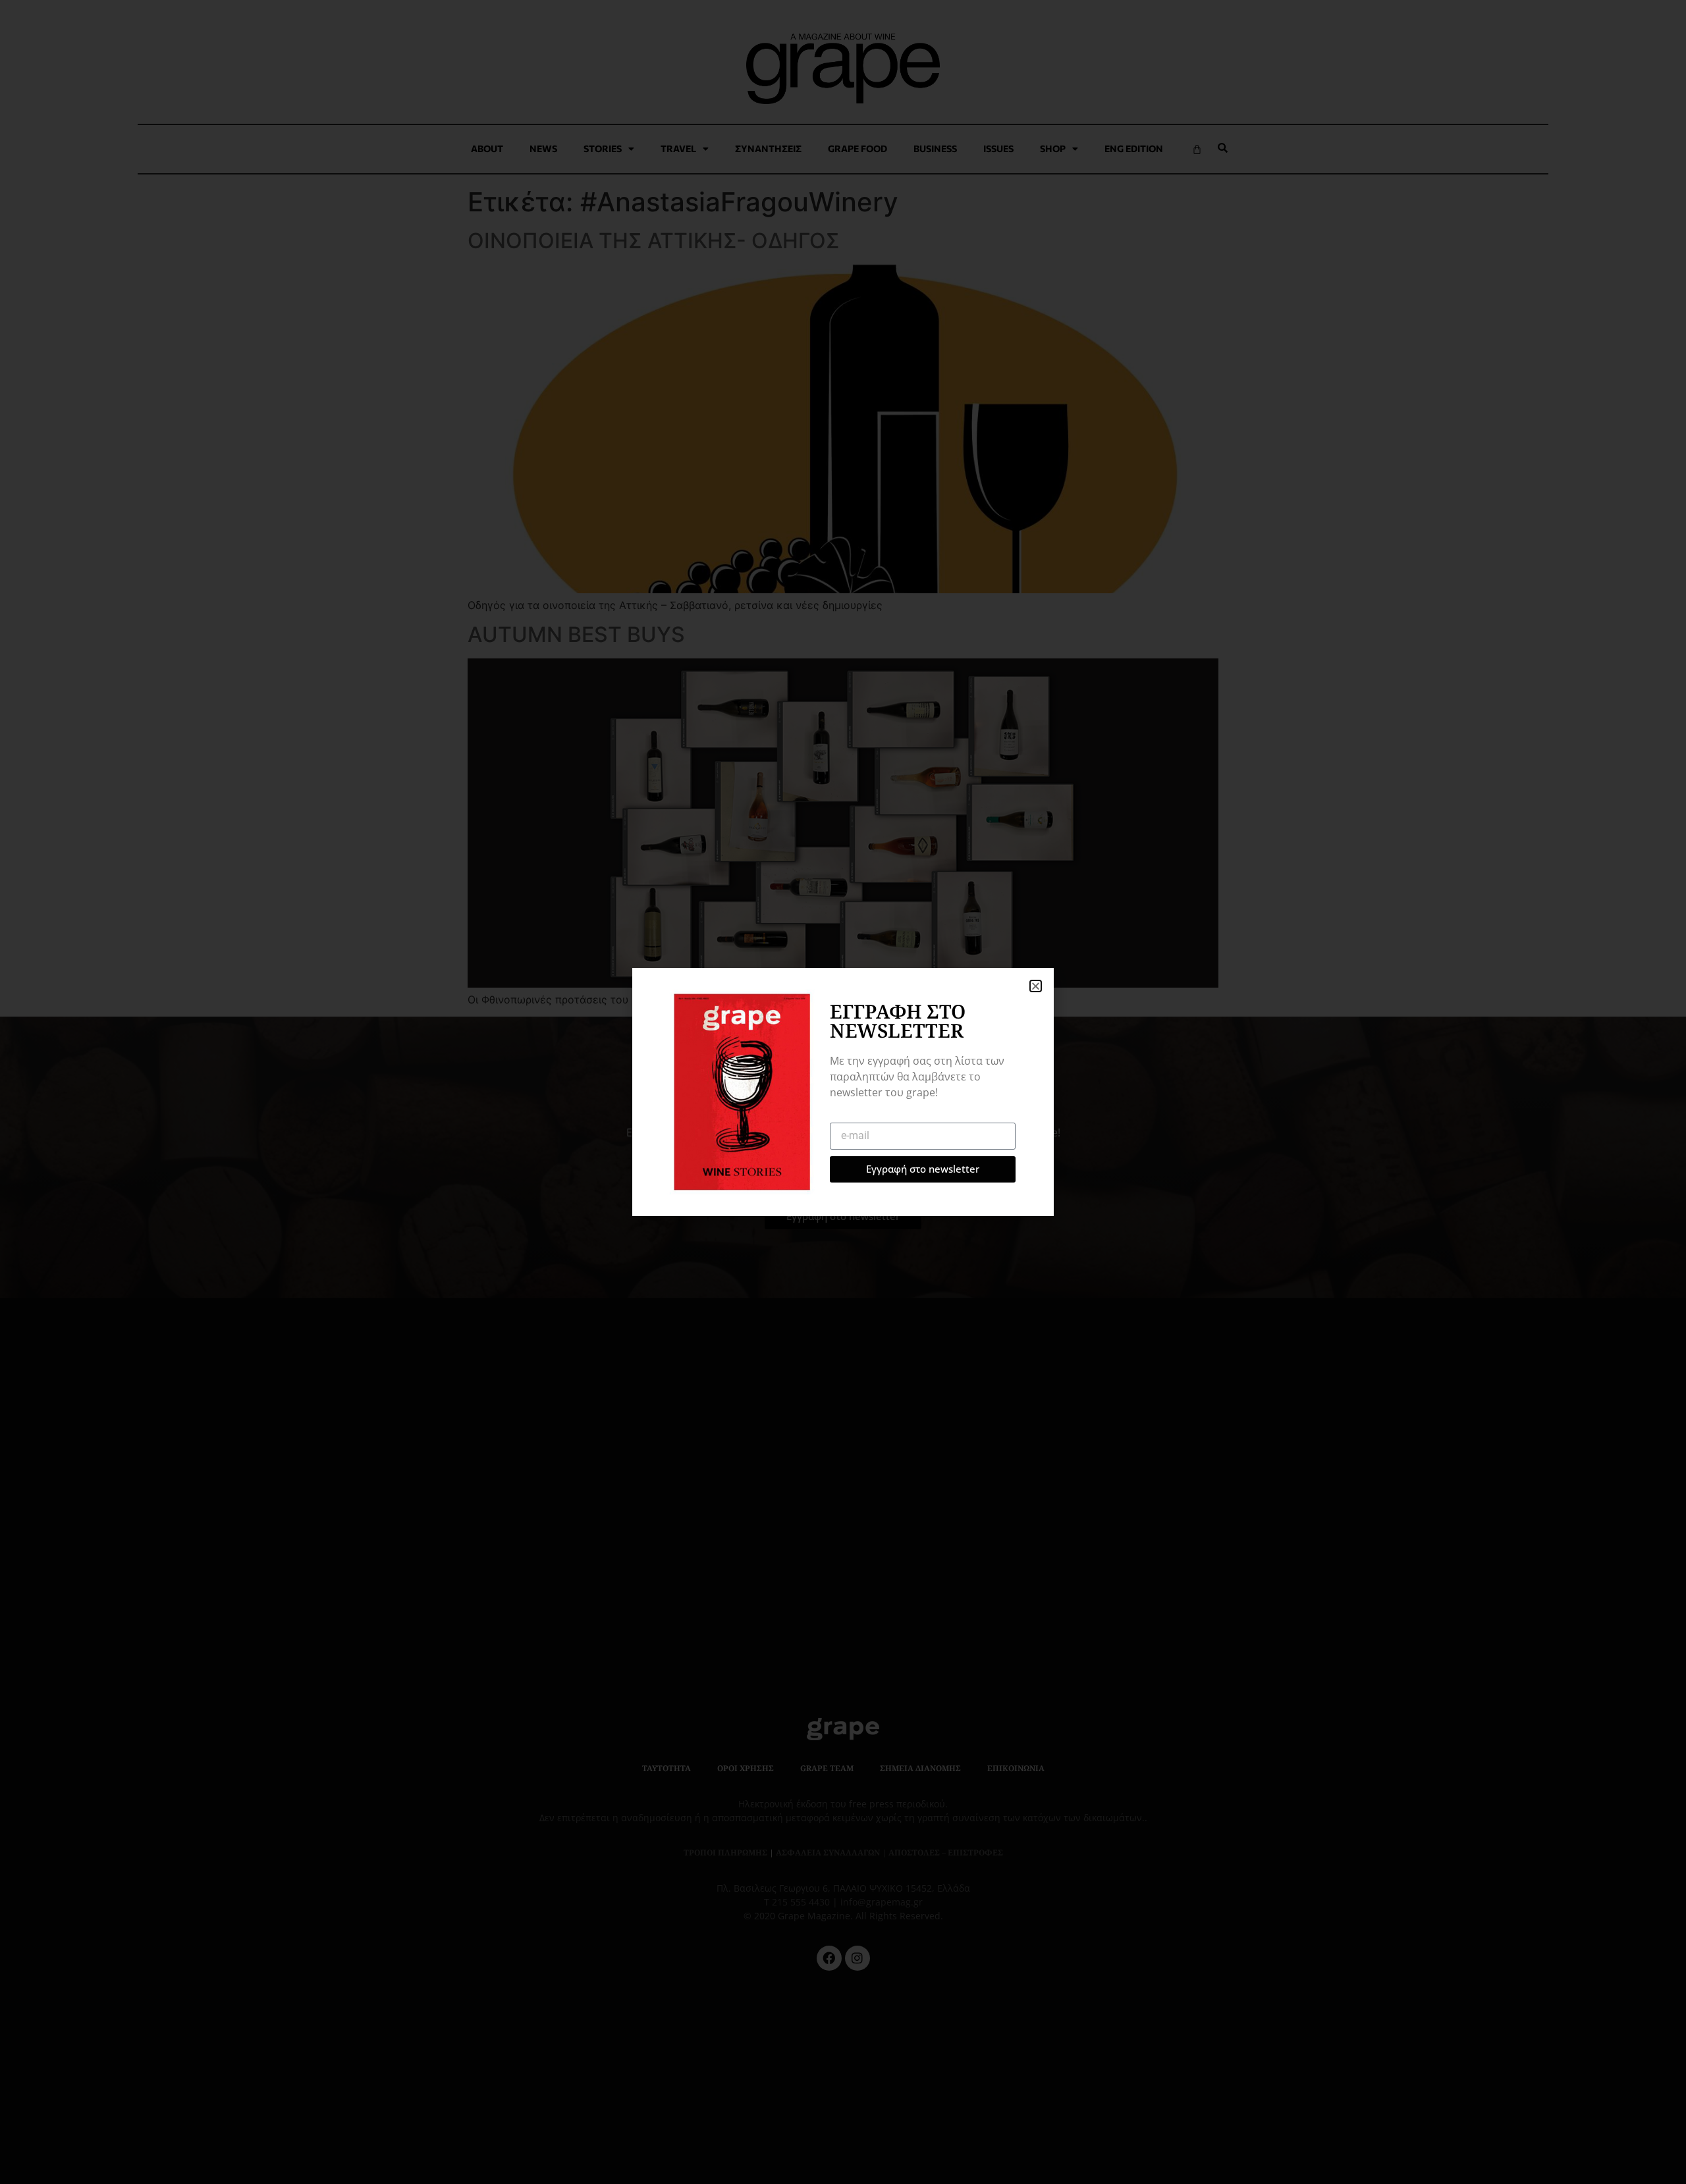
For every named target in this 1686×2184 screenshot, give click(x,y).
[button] (1036, 986)
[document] (843, 1092)
